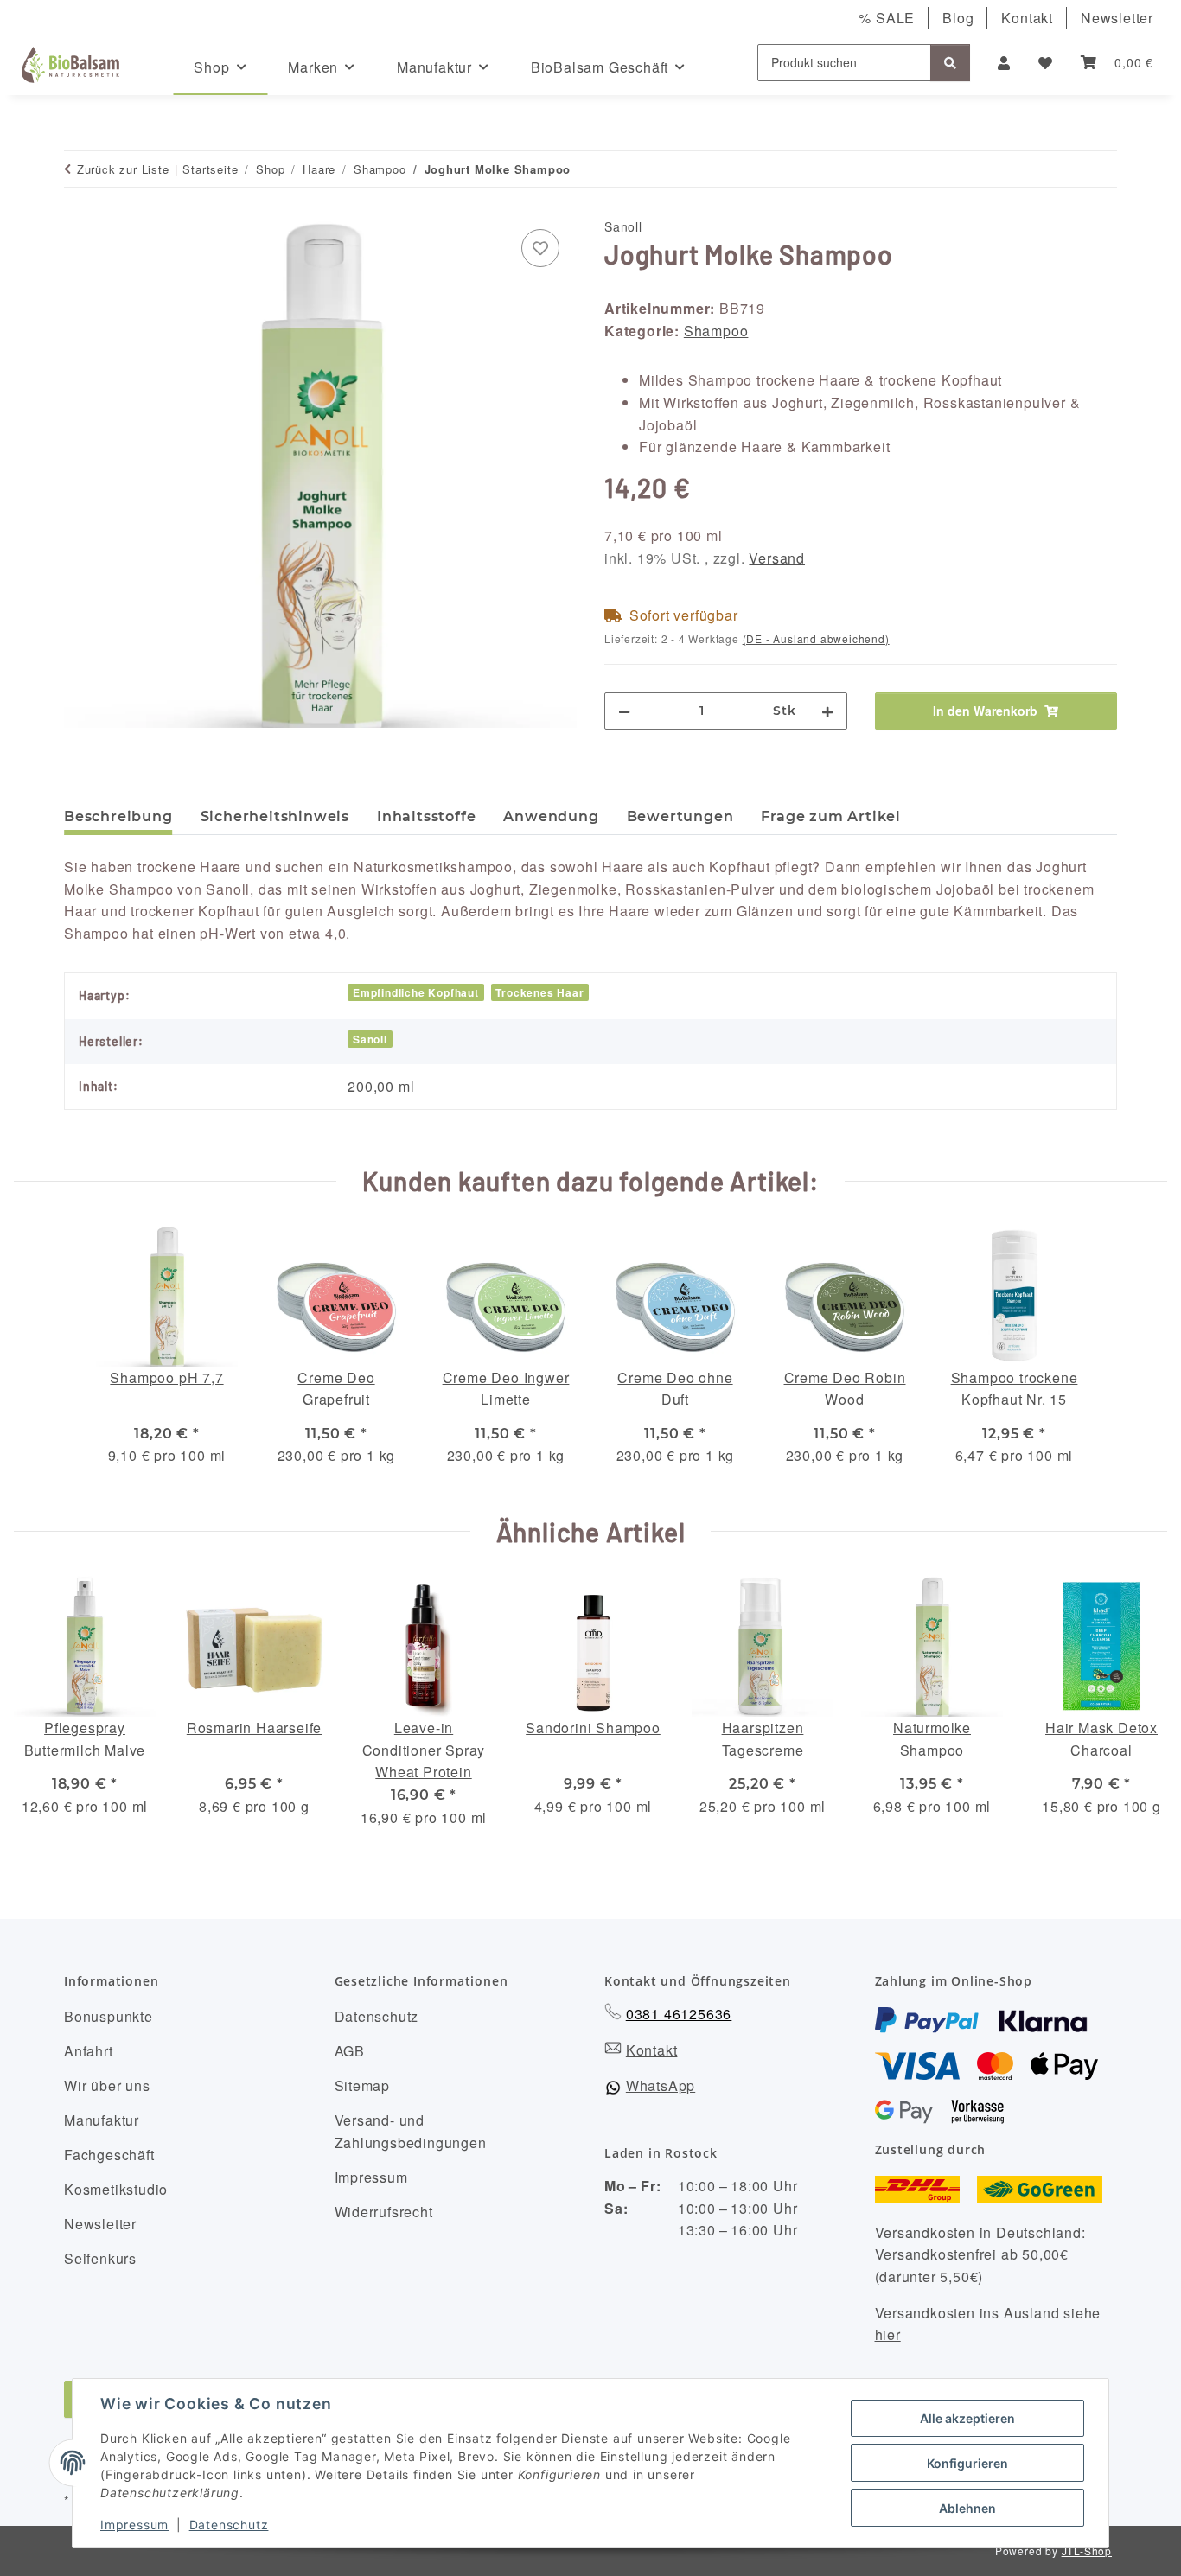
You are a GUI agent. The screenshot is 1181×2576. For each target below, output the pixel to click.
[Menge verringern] (624, 711)
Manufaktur (102, 2120)
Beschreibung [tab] (118, 816)
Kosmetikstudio (116, 2189)
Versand (777, 558)
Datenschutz (229, 2525)
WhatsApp (661, 2085)
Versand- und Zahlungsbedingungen (411, 2131)
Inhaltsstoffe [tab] (426, 816)
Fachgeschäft (109, 2155)
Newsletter (1117, 18)
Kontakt (1027, 18)
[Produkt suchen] (950, 63)
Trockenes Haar (539, 992)
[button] (1004, 63)
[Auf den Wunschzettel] (540, 248)
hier (888, 2334)
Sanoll (370, 1039)
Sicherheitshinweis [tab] (275, 816)
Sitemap (363, 2085)
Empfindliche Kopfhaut (416, 992)
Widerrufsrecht (384, 2212)
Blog (958, 18)
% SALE (887, 18)
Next (1139, 1713)
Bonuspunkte (109, 2016)
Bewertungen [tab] (680, 816)
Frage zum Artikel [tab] (831, 816)
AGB (350, 2051)
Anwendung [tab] (551, 816)
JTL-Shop (1087, 2550)
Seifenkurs (100, 2258)
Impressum (134, 2525)
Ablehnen (967, 2508)
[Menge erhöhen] (827, 711)
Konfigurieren (967, 2463)
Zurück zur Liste (123, 169)
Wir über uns (107, 2085)
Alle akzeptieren (967, 2418)
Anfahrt (89, 2051)
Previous (43, 1713)
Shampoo (716, 331)
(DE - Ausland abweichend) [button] (816, 638)
